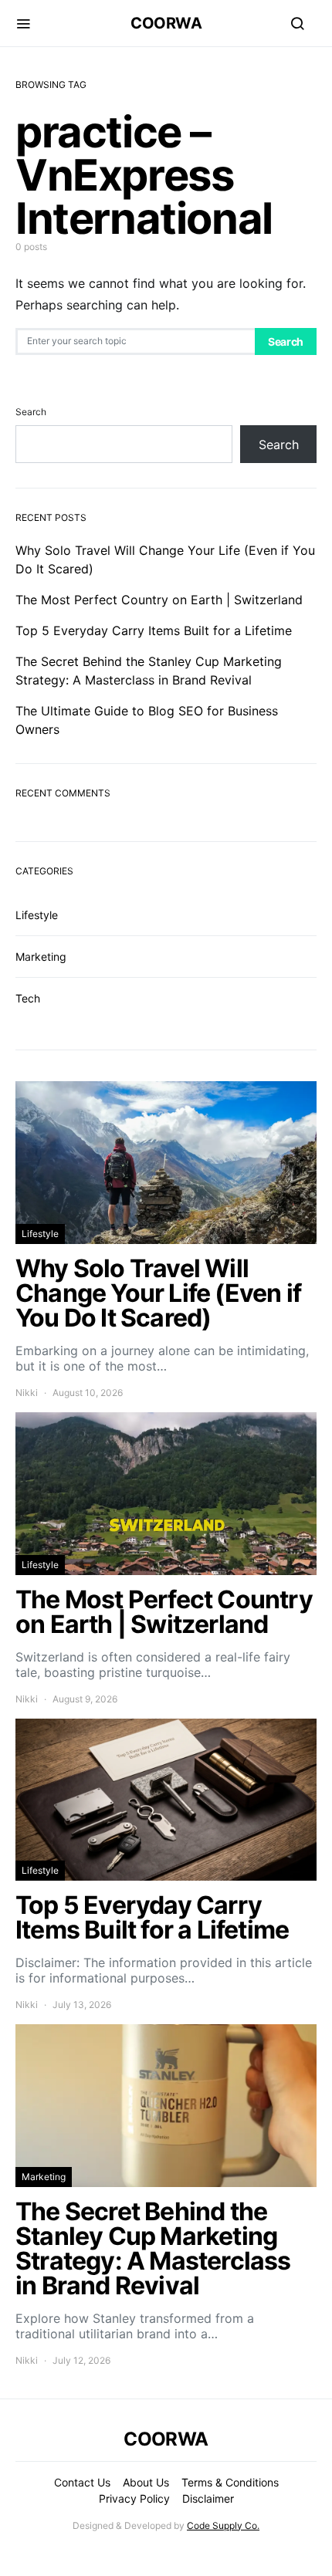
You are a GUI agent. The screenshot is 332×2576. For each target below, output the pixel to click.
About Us (146, 2482)
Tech (28, 998)
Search (286, 341)
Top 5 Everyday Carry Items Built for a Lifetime (154, 630)
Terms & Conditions (230, 2482)
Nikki (27, 1393)
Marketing (41, 957)
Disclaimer (208, 2498)
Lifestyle (37, 915)
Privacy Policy (134, 2498)
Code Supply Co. (223, 2525)
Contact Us (82, 2482)
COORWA (166, 23)
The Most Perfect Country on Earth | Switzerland (159, 600)
